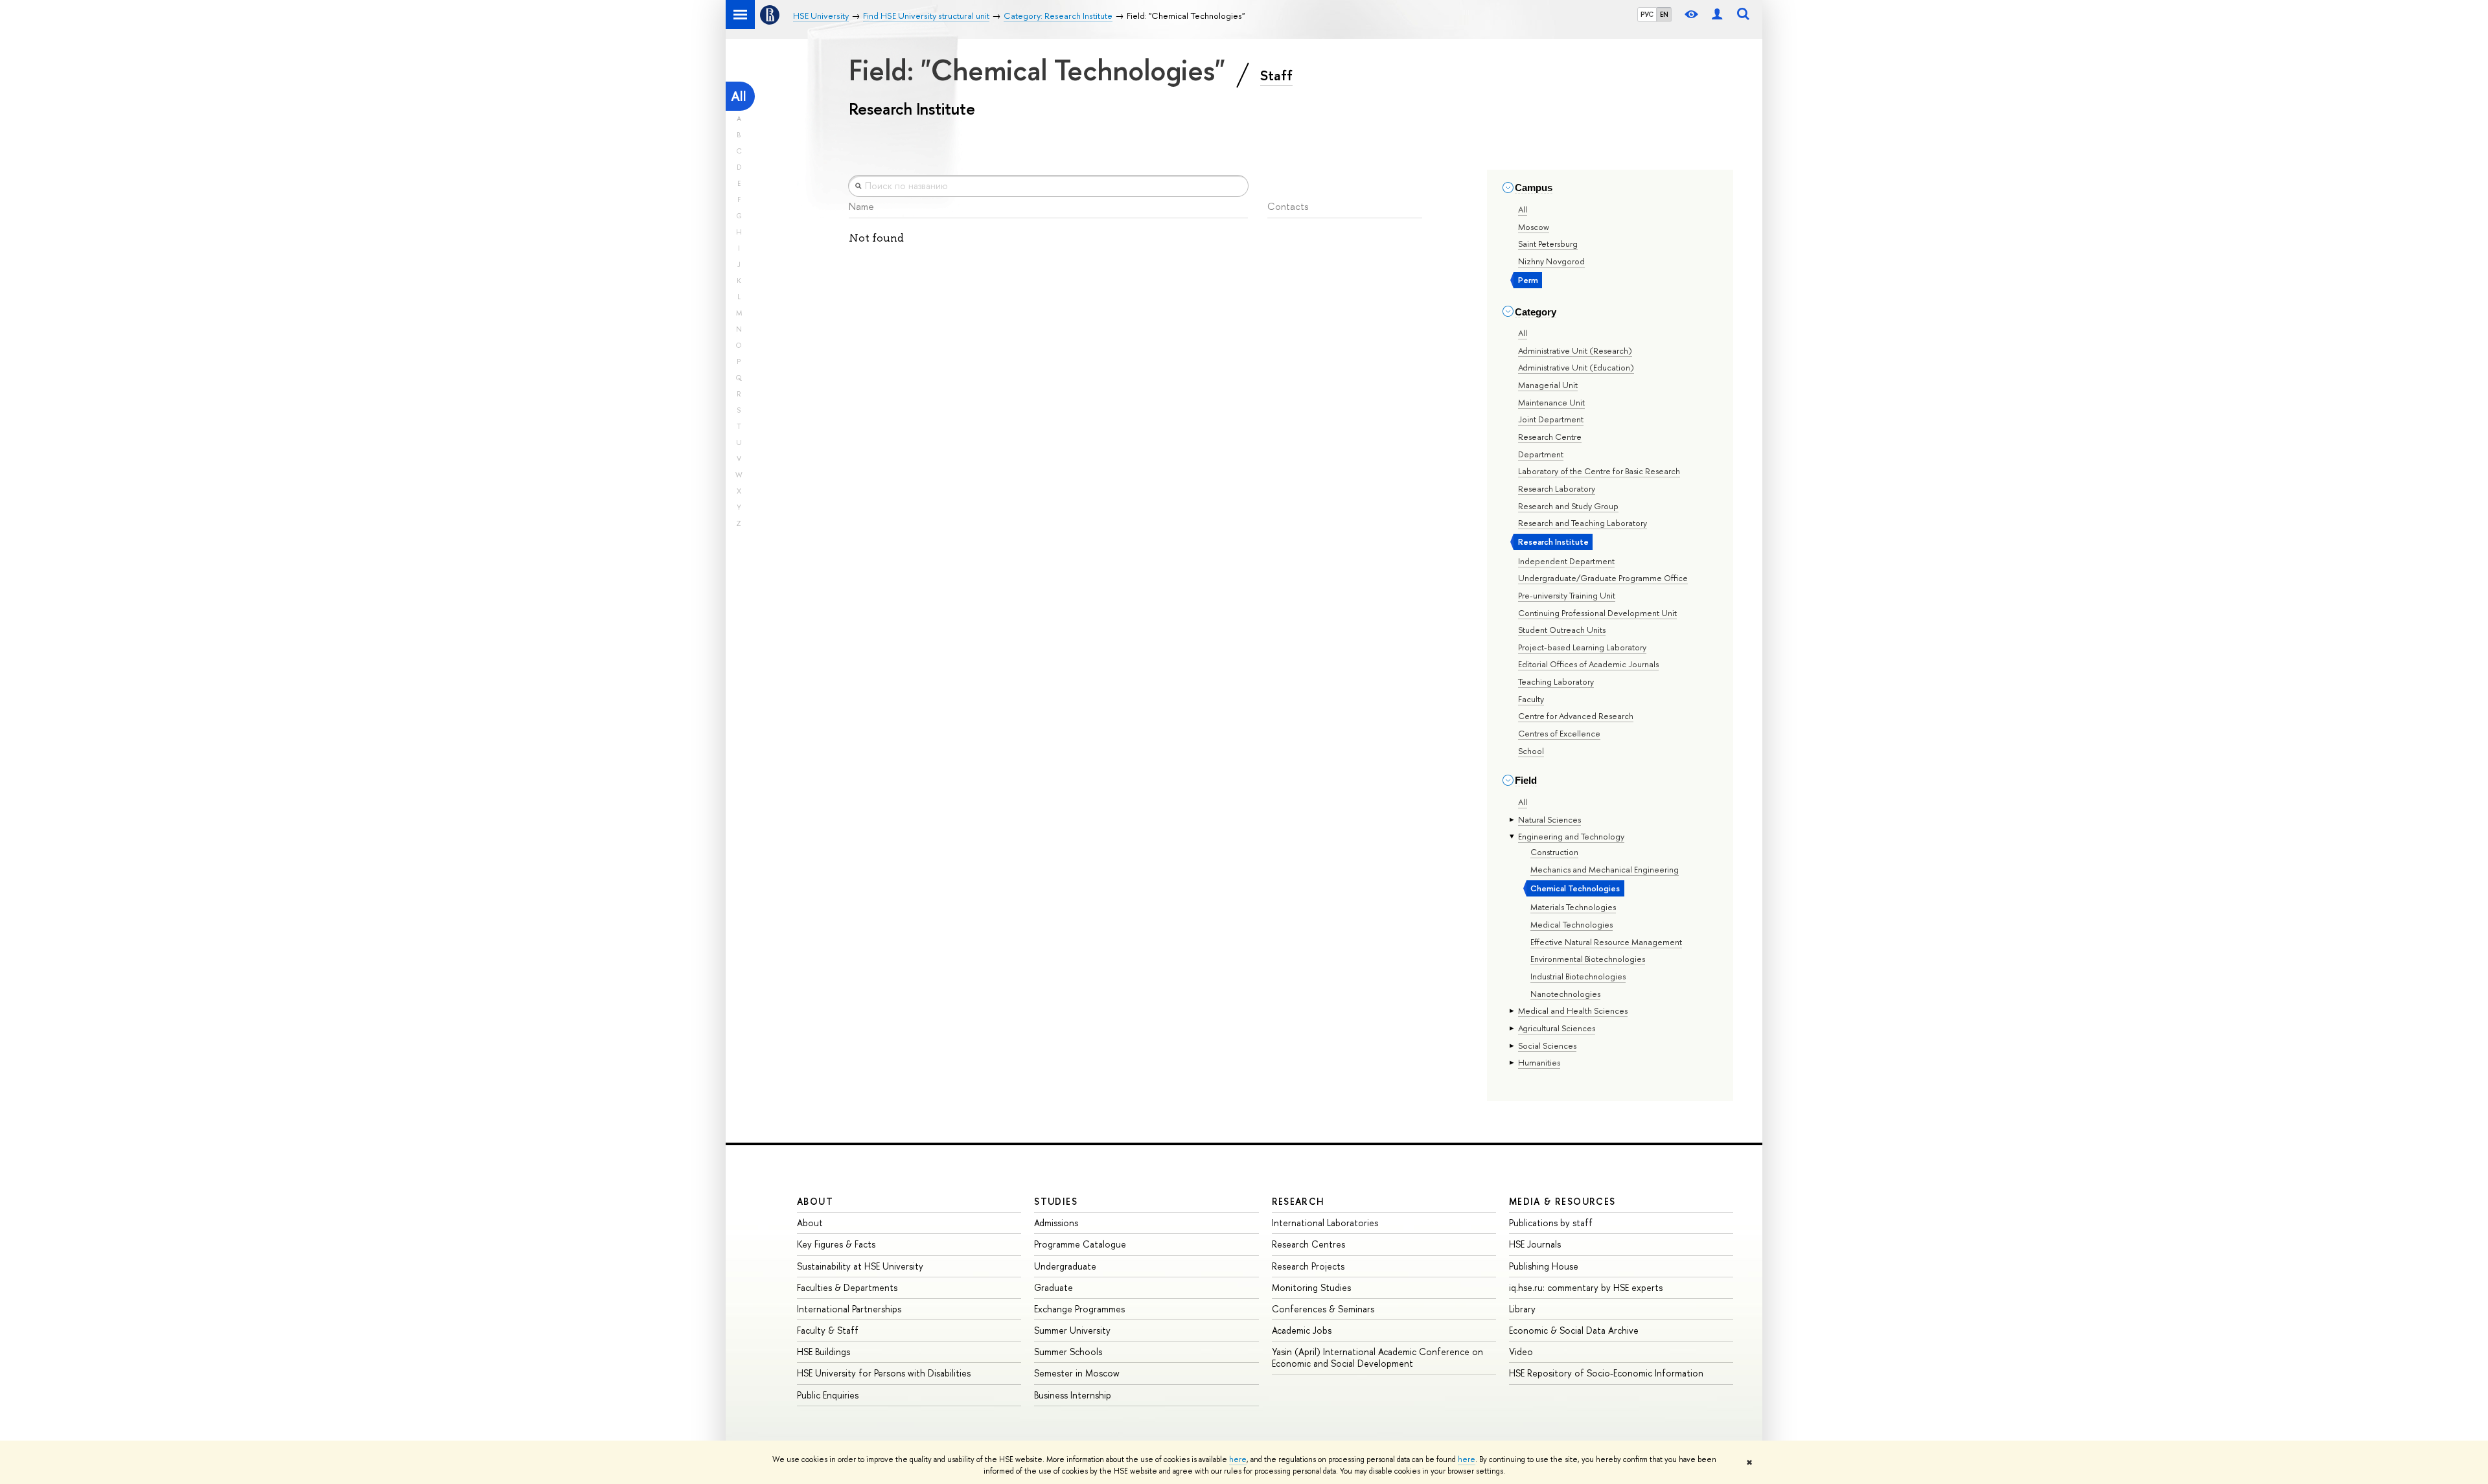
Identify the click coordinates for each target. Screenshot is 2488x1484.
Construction (1554, 852)
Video (1521, 1352)
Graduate (1054, 1287)
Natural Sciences (1549, 819)
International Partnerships (849, 1309)
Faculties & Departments (847, 1287)
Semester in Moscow (1077, 1373)
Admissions (1056, 1223)
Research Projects (1308, 1266)
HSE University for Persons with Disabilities (884, 1373)
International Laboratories (1325, 1223)
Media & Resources (1562, 1201)
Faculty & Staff (828, 1330)
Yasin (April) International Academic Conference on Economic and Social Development (1377, 1357)
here (1238, 1459)
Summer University (1072, 1330)
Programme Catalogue (1080, 1244)
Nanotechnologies (1565, 994)
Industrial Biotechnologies (1578, 976)
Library (1522, 1309)
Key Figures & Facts (836, 1244)
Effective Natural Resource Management (1606, 942)
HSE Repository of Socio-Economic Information (1606, 1373)
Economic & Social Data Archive (1574, 1330)
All (739, 96)
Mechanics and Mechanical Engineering (1605, 869)
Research (1298, 1201)
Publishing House (1544, 1266)
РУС (1647, 14)
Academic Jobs (1302, 1330)
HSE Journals (1535, 1244)
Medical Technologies (1572, 924)
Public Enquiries (828, 1395)
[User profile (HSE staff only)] (1717, 15)
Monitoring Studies (1311, 1287)
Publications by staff (1551, 1223)
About (815, 1201)
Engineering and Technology (1571, 836)
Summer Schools (1068, 1352)
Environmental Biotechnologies (1588, 959)
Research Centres (1308, 1244)
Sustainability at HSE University (860, 1266)
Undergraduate (1065, 1266)
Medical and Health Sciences (1573, 1010)
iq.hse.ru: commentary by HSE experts (1586, 1287)
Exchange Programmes (1079, 1309)
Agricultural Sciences (1557, 1028)
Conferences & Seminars (1323, 1309)
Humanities (1539, 1062)
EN (1664, 14)
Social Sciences (1547, 1045)
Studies (1056, 1201)
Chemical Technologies (1575, 888)
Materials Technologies (1573, 907)
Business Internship (1073, 1395)
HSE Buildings (824, 1352)
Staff (1276, 75)
